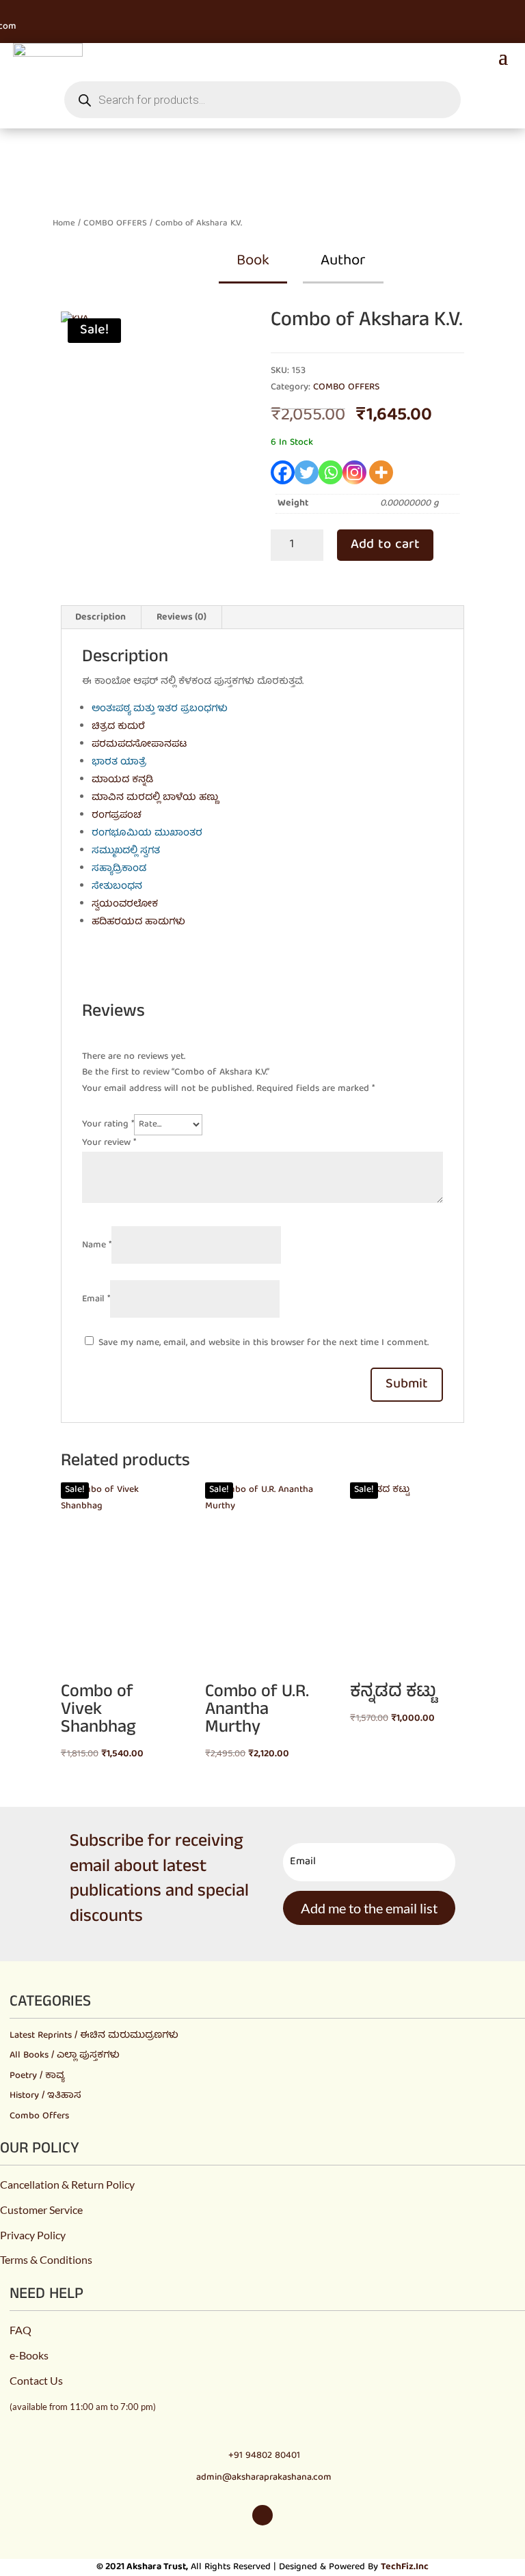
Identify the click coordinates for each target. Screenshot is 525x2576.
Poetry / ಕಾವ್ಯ (37, 2076)
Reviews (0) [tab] (181, 618)
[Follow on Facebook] (23, 10)
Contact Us (36, 2380)
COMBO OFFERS (115, 224)
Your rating (108, 1124)
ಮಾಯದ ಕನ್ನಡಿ (122, 780)
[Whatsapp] (331, 472)
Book (253, 261)
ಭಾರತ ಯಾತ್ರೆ (119, 762)
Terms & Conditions (46, 2259)
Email (96, 1299)
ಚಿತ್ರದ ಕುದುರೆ (118, 727)
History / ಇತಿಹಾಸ (45, 2096)
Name (97, 1245)
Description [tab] (100, 618)
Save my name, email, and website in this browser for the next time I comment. (264, 1343)
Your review (109, 1143)
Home (64, 224)
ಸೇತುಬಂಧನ (117, 887)
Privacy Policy (33, 2235)
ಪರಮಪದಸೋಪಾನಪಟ (139, 745)
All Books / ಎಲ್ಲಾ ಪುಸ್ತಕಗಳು (65, 2055)
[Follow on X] (48, 10)
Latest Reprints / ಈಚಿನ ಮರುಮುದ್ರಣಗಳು (94, 2036)
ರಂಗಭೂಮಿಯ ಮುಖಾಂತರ (147, 833)
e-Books (29, 2355)
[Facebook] (283, 472)
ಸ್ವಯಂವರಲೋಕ (125, 904)
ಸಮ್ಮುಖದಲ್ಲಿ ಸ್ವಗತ (126, 851)
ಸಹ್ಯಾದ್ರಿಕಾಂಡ (119, 869)
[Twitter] (307, 472)
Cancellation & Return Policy (67, 2184)
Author (343, 261)
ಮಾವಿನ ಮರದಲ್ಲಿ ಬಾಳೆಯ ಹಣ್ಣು (155, 798)
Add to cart (385, 545)
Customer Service (41, 2210)
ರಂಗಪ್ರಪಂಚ (117, 816)
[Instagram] (354, 472)
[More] (381, 472)
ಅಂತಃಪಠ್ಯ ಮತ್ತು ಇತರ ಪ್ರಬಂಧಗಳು (160, 709)
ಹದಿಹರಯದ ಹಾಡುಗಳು (138, 922)
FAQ (21, 2330)
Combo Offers (39, 2116)
